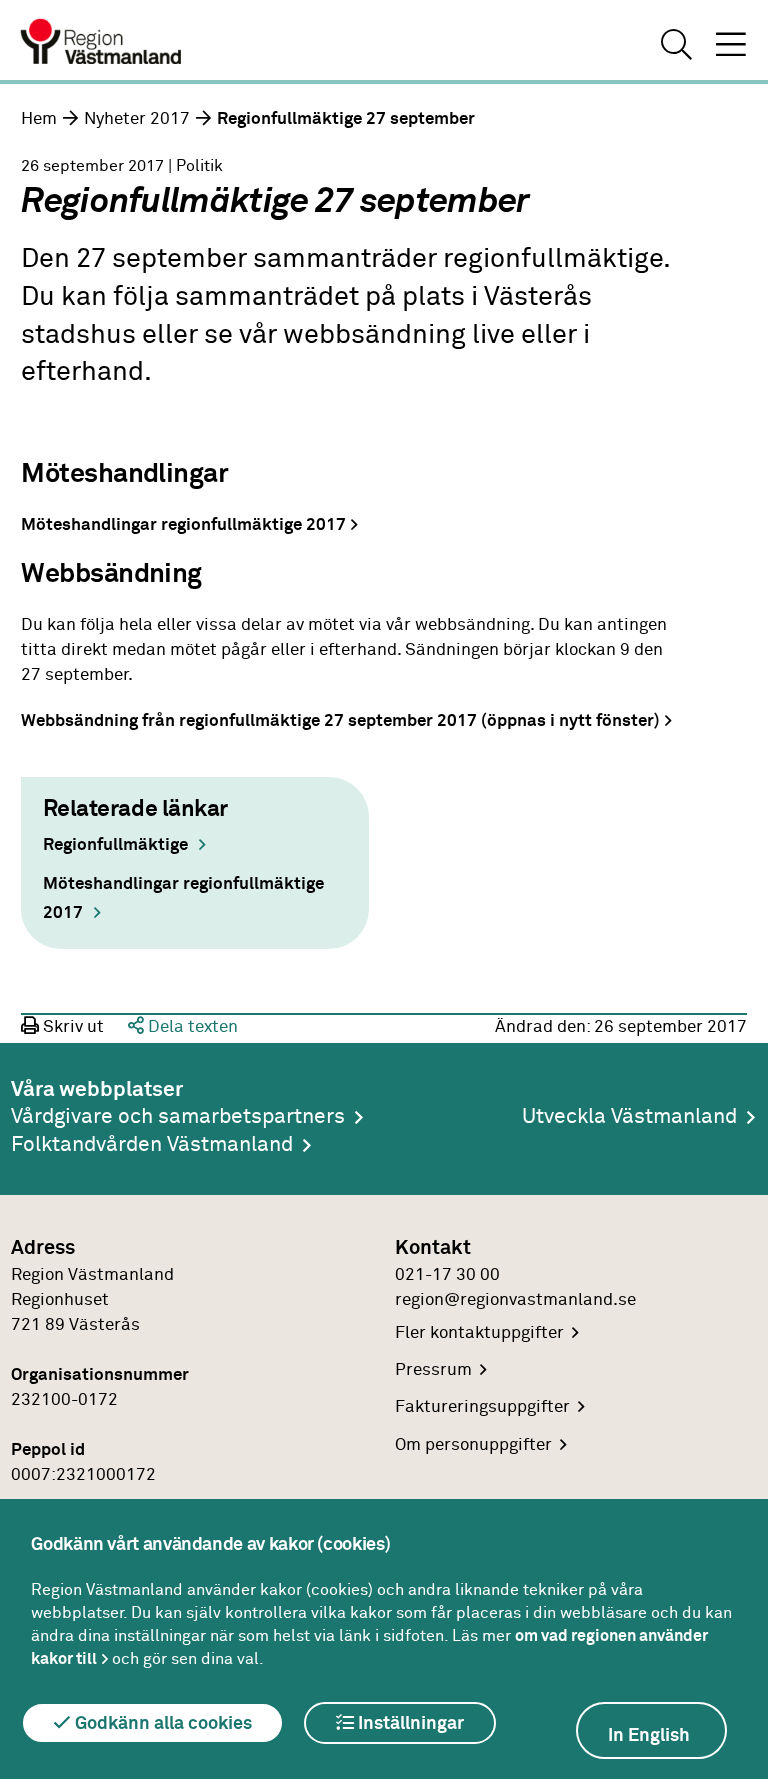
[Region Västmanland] (102, 44)
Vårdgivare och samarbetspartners (178, 1117)
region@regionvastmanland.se (515, 1300)
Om (473, 1445)
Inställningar (409, 1724)
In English (649, 1736)
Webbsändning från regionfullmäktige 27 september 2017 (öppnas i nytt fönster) (340, 721)
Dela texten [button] (191, 1027)
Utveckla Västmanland (629, 1117)
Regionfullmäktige (115, 845)
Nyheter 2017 (137, 119)
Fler (479, 1333)
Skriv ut (71, 1027)
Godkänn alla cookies (161, 1724)
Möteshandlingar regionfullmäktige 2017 (183, 525)
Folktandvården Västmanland (152, 1145)
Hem (39, 119)
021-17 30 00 (447, 1275)
